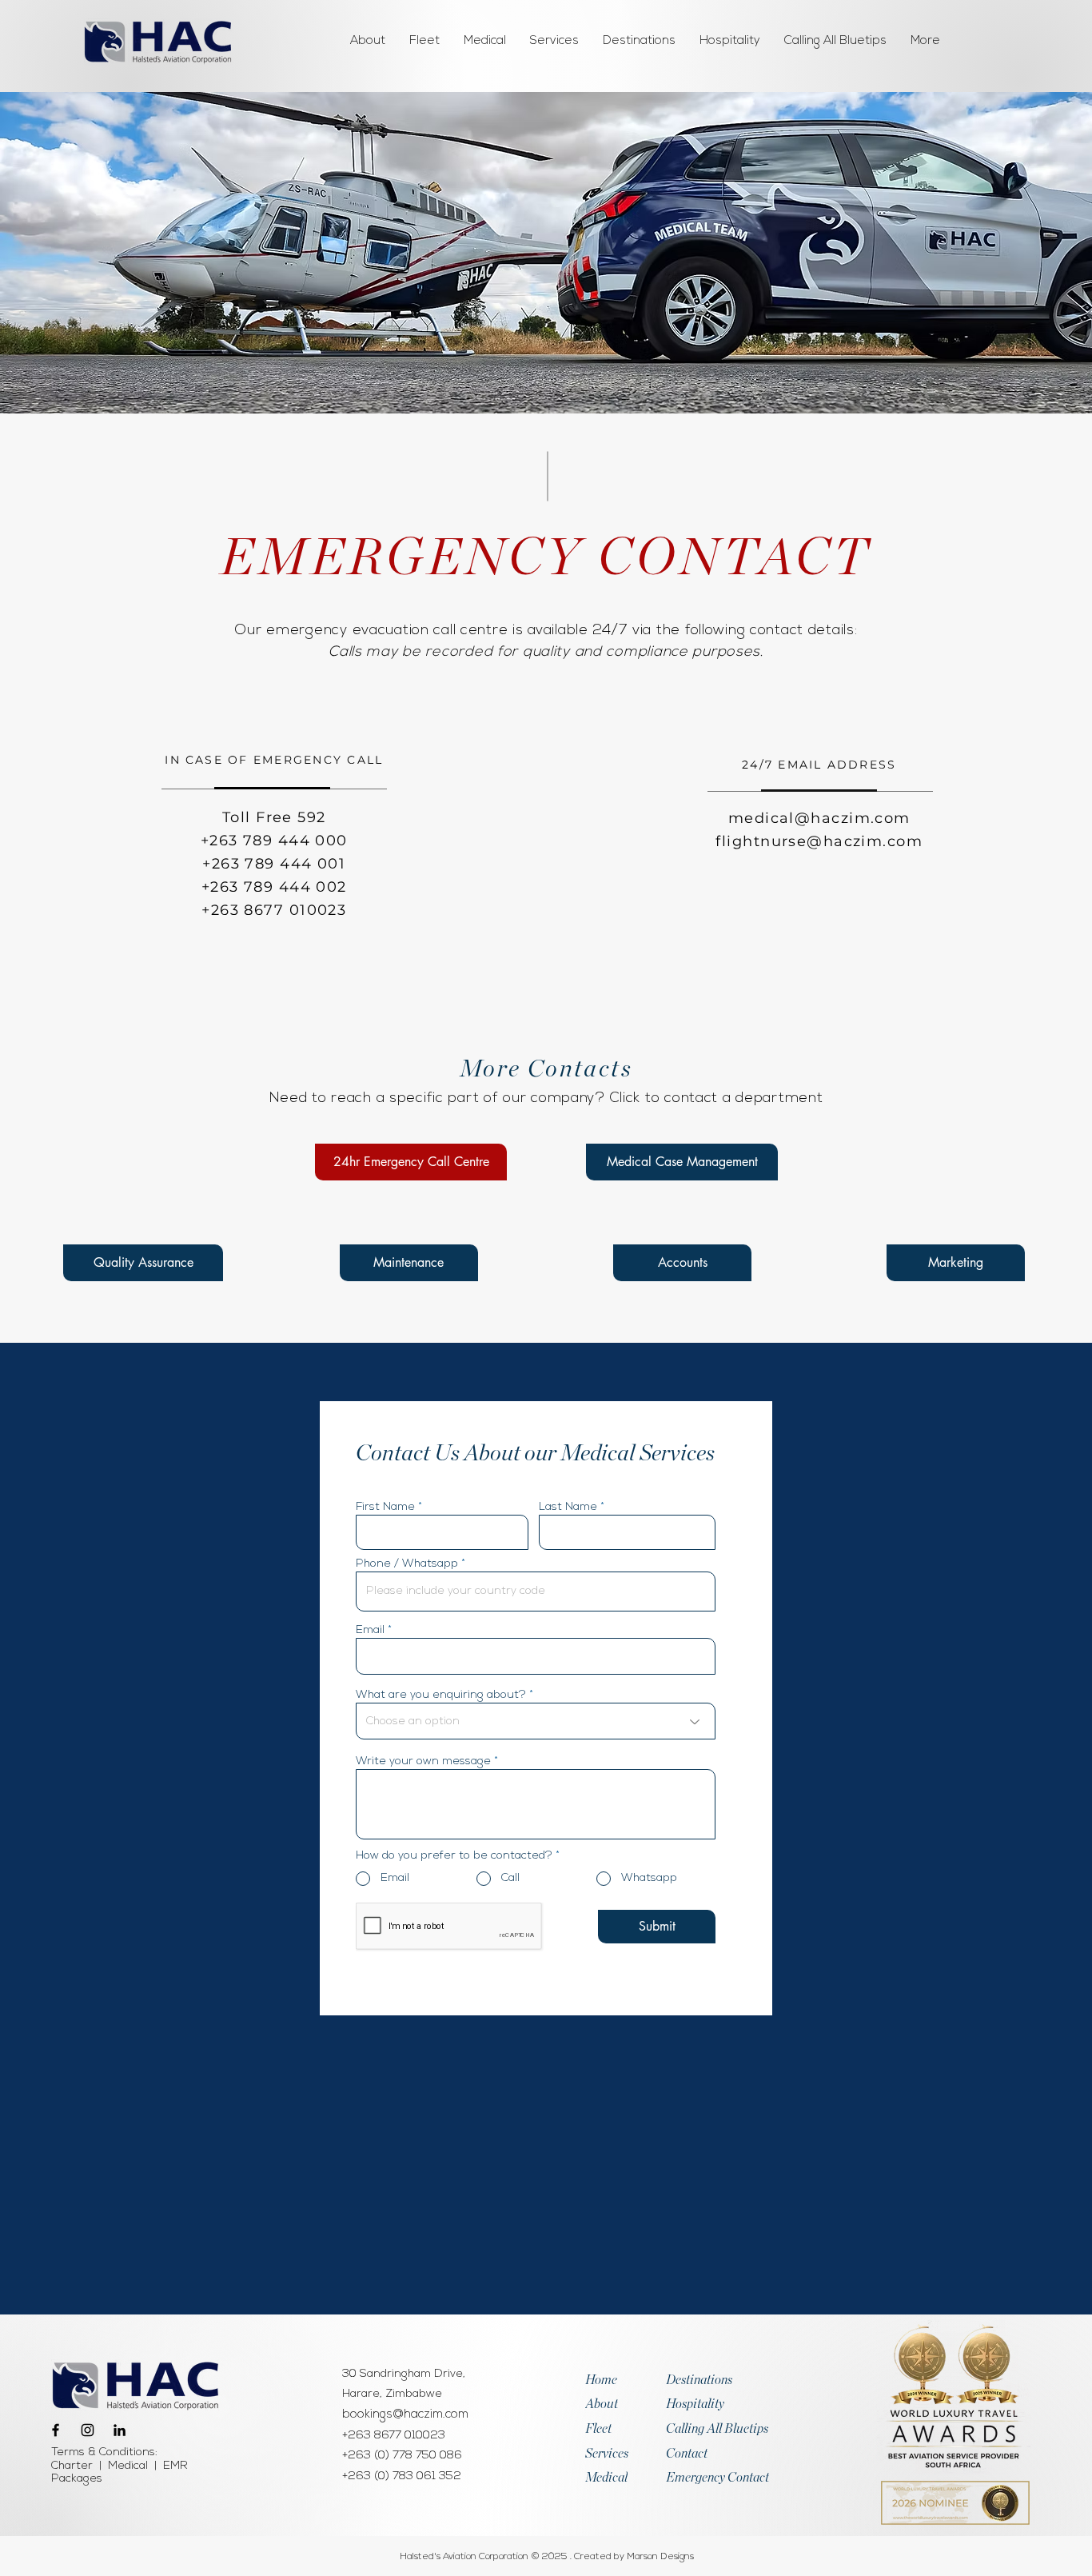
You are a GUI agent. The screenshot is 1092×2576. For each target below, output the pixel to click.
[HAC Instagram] (88, 2430)
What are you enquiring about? (441, 1695)
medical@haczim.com (819, 818)
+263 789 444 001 (274, 864)
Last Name (568, 1508)
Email (370, 1631)
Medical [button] (128, 2466)
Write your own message (423, 1762)
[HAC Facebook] (56, 2430)
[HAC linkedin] (120, 2430)
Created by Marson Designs (634, 2557)
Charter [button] (72, 2466)
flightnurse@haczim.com (819, 841)
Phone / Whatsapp (407, 1564)
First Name (385, 1508)
